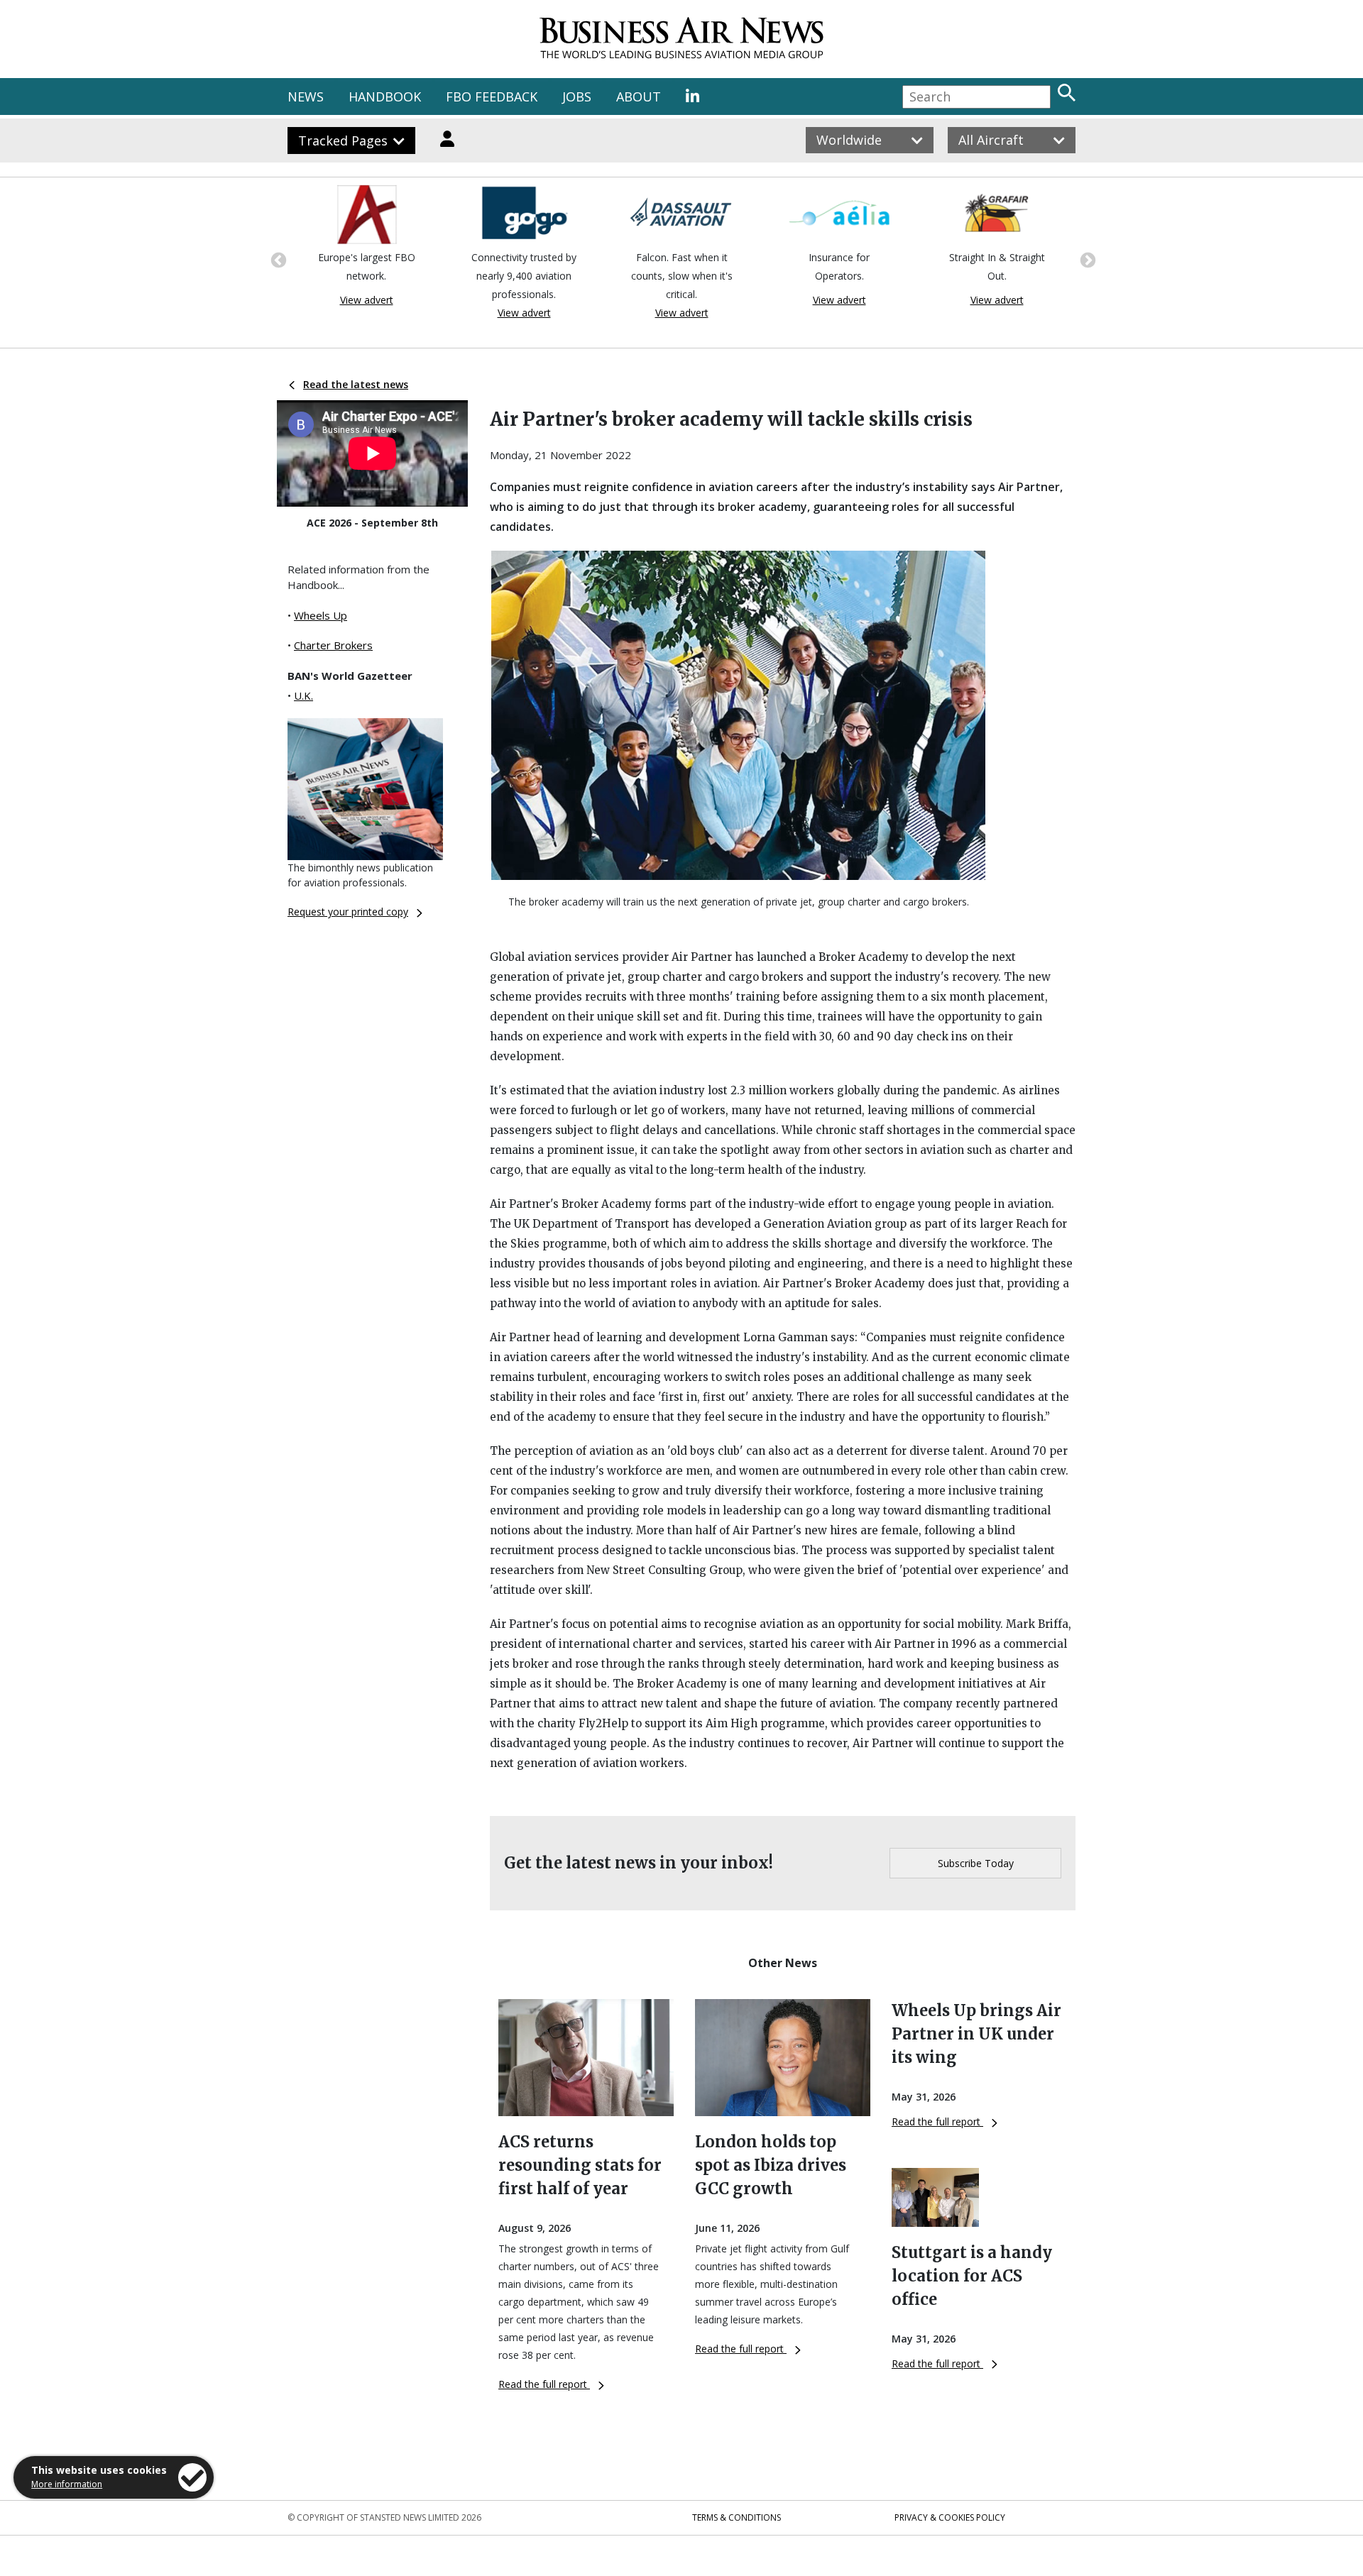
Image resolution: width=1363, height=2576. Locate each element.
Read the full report (544, 2384)
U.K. (303, 695)
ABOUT (639, 97)
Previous (277, 259)
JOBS (577, 97)
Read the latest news (356, 384)
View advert (367, 300)
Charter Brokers (333, 645)
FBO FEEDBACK (492, 97)
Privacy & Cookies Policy (950, 2517)
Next (1086, 259)
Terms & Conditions (737, 2517)
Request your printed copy (348, 912)
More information (67, 2484)
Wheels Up (321, 615)
